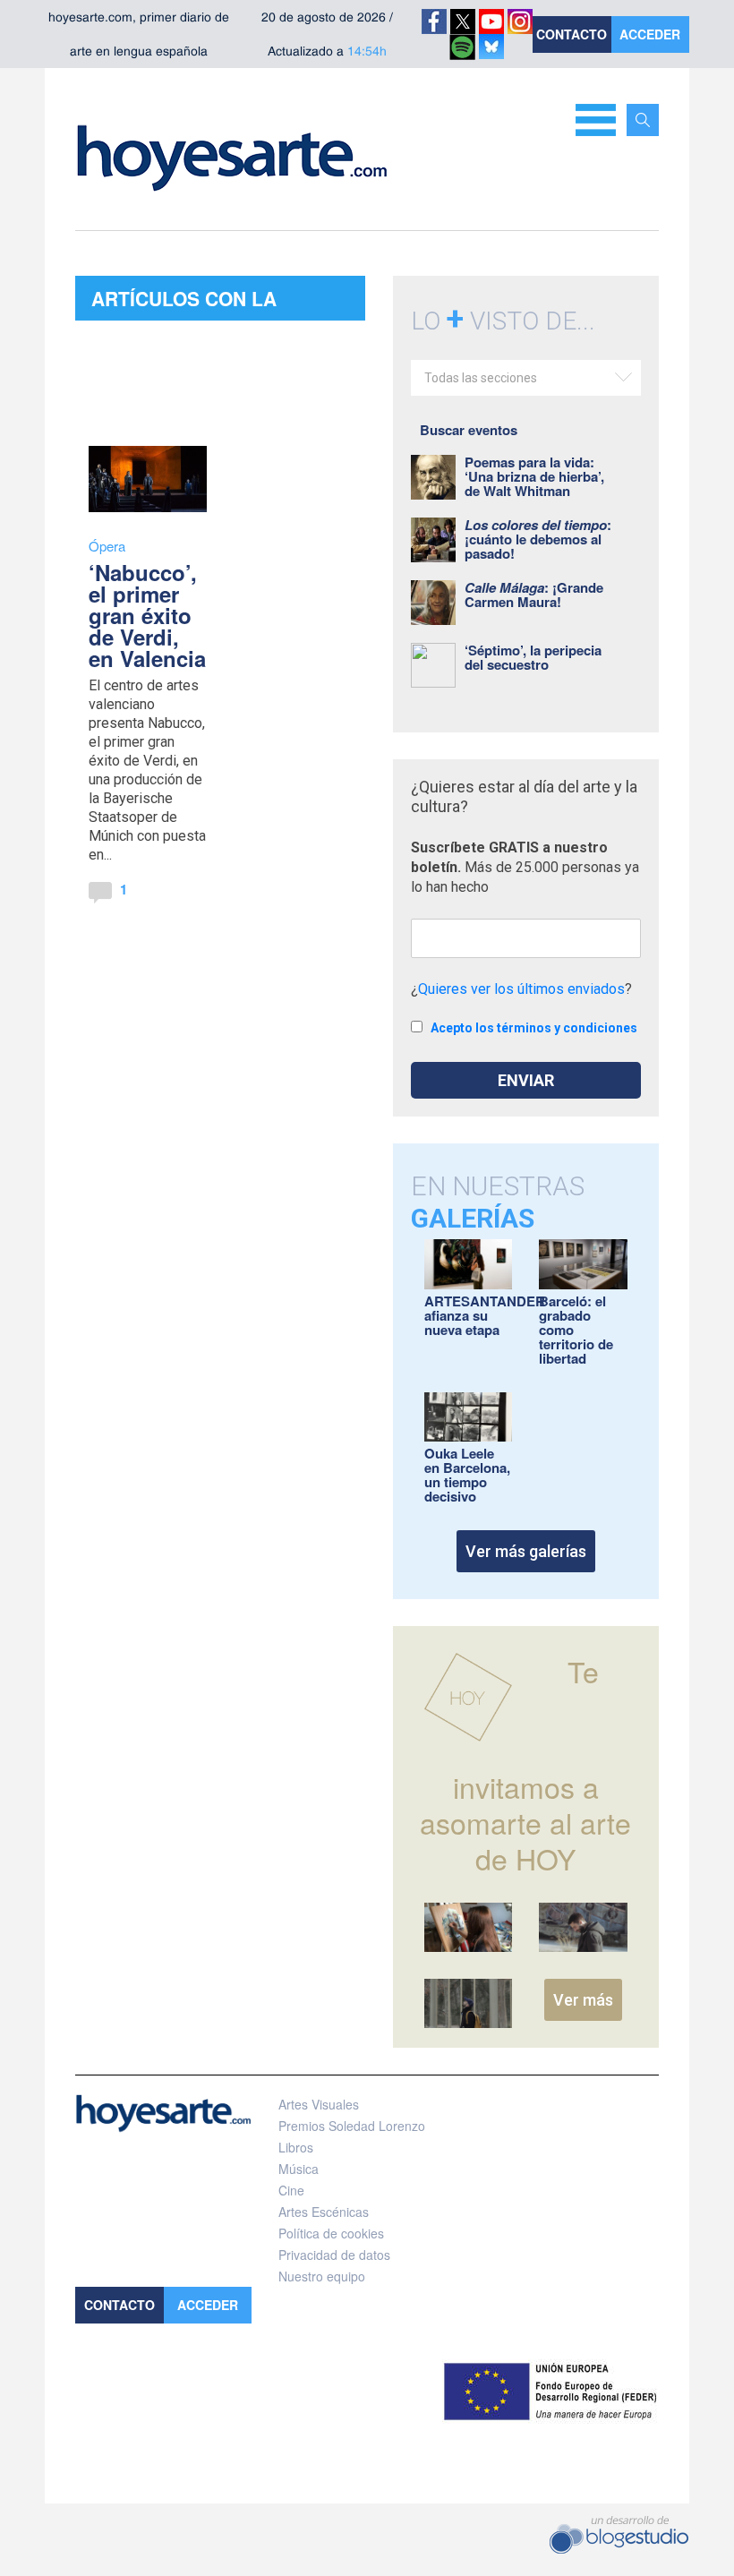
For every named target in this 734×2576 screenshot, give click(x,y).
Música (299, 2169)
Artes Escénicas (324, 2212)
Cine (291, 2190)
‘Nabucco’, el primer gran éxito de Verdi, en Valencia (147, 615)
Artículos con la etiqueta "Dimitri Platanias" (184, 303)
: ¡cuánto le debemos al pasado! (538, 539)
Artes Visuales (319, 2104)
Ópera (107, 546)
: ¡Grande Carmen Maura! (534, 595)
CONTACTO (572, 34)
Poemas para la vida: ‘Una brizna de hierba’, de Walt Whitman (534, 476)
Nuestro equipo (322, 2276)
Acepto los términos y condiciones (534, 1028)
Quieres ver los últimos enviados (521, 989)
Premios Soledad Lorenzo (352, 2126)
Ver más (583, 2000)
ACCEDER (650, 34)
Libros (296, 2147)
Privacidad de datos (334, 2255)
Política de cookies (331, 2233)
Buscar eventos (469, 430)
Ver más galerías (526, 1551)
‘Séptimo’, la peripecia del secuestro (533, 657)
